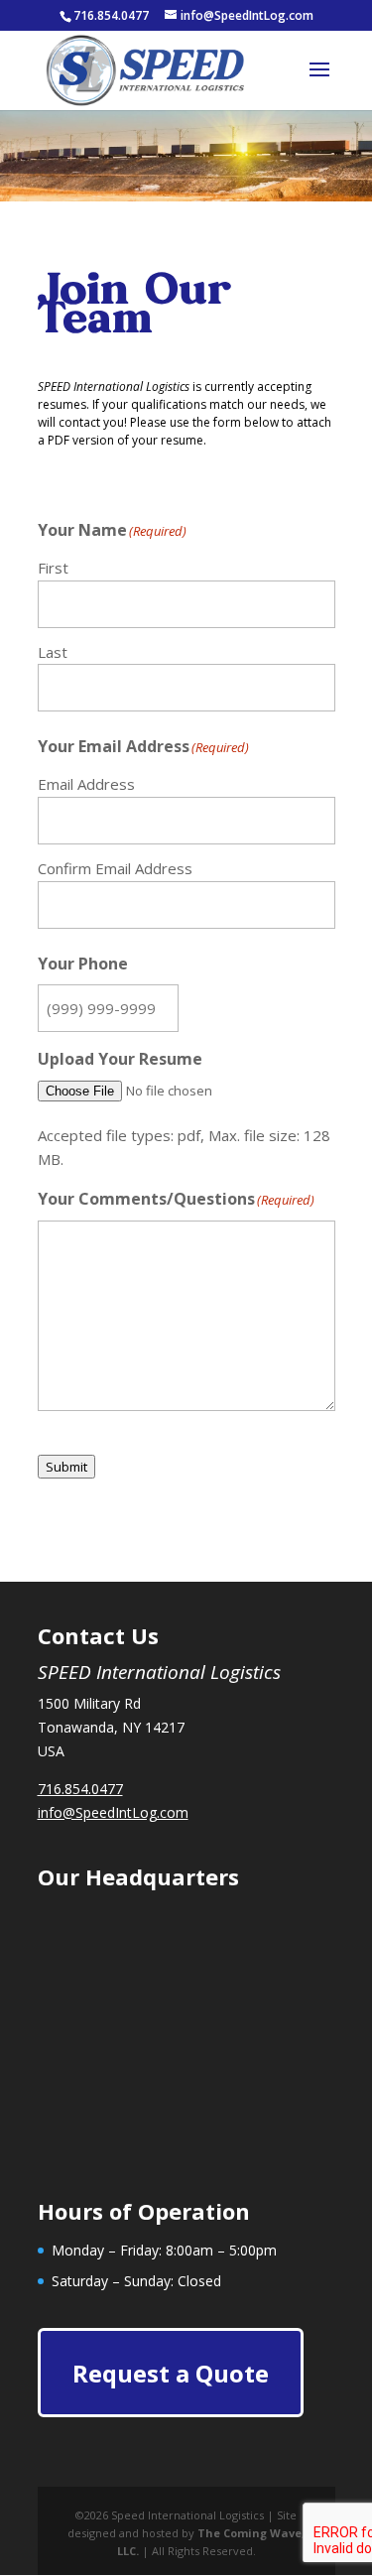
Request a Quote (171, 2373)
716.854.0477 (80, 1789)
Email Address (86, 784)
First (53, 568)
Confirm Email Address (115, 868)
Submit (66, 1467)
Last (53, 652)
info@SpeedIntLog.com (113, 1812)
